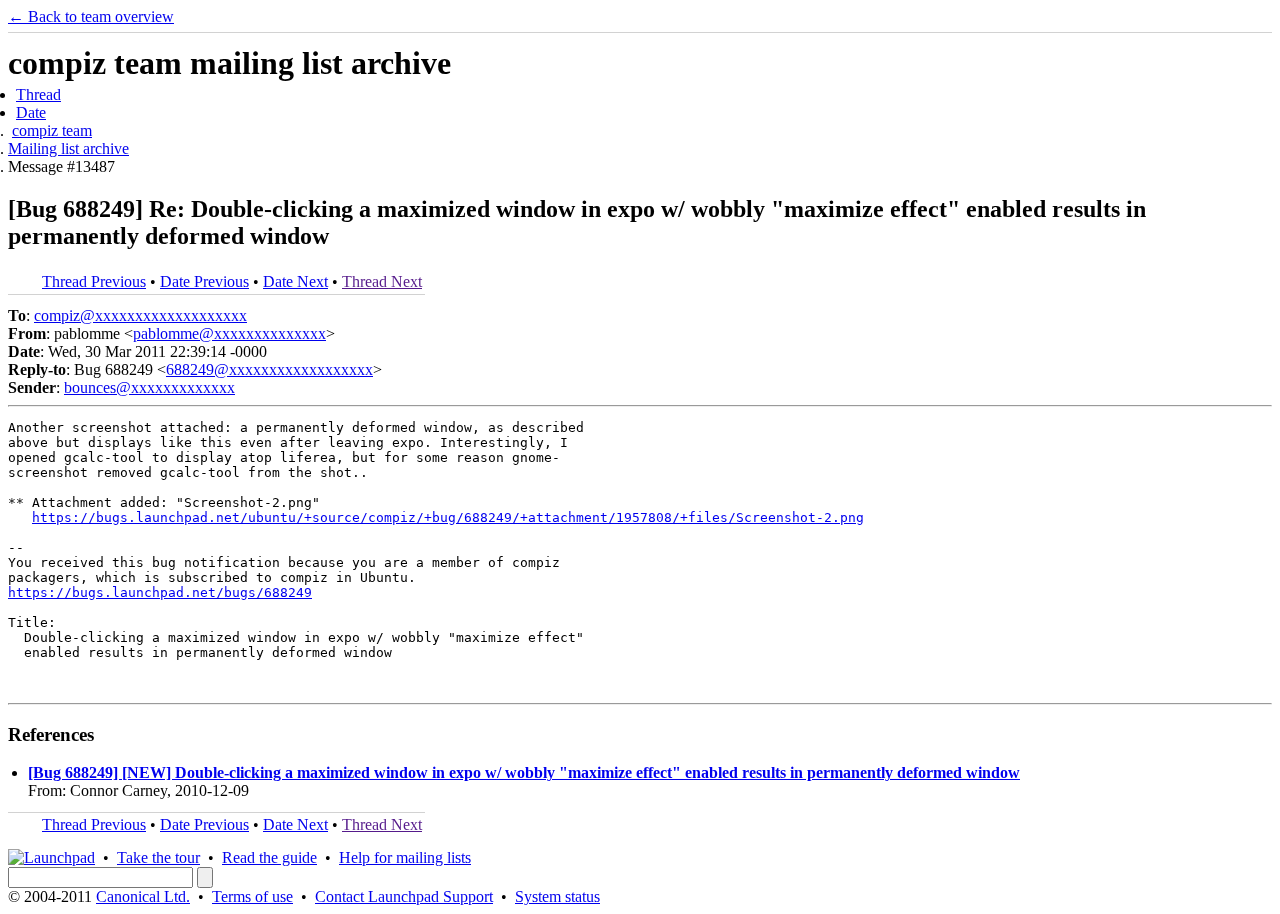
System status (557, 896)
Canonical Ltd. (143, 896)
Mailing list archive (68, 148)
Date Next (295, 281)
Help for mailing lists (405, 857)
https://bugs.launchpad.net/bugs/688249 (160, 592)
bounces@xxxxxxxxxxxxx (149, 387)
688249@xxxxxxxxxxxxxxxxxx (269, 369)
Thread (38, 94)
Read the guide (269, 857)
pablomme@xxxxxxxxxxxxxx (229, 333)
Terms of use (252, 896)
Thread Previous (94, 281)
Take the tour (158, 857)
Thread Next (382, 281)
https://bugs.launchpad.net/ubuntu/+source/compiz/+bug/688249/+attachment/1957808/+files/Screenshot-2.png (448, 517)
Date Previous (204, 281)
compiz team (52, 130)
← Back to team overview (91, 16)
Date (31, 112)
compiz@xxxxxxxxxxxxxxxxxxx (140, 315)
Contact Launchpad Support (404, 896)
